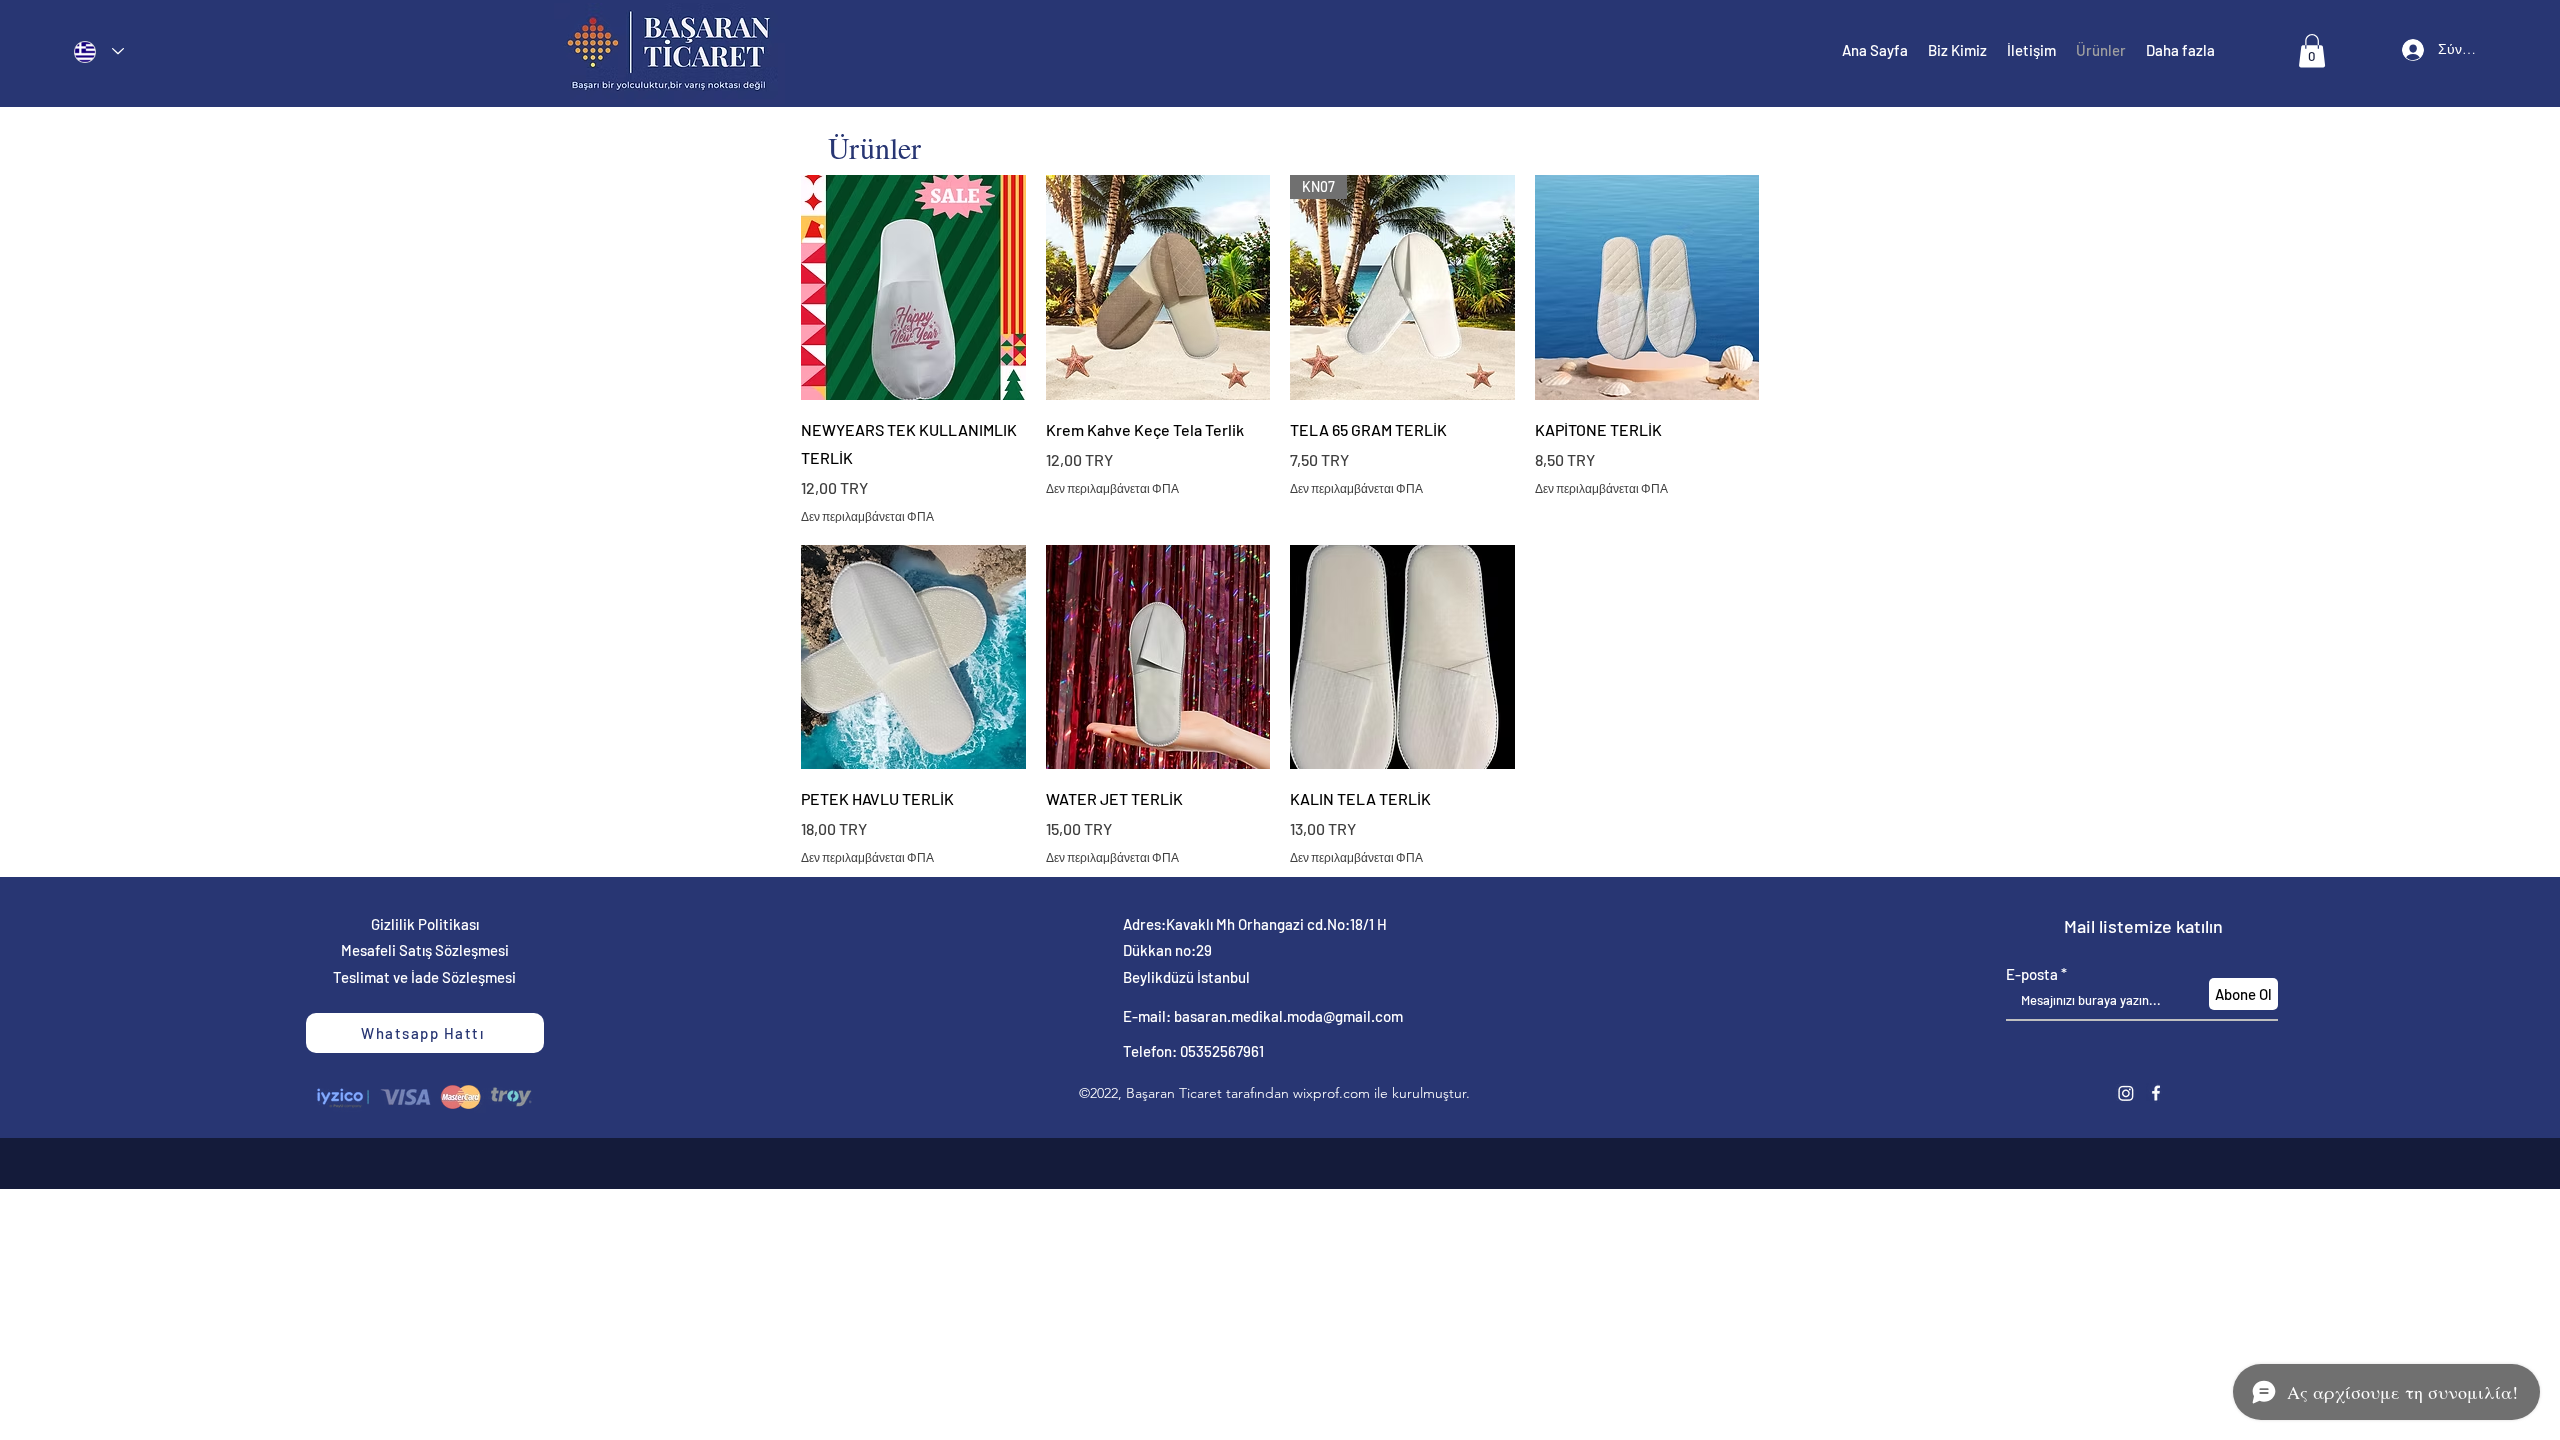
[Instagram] (2126, 1093)
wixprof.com (1331, 1093)
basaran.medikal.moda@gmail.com (1288, 1016)
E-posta (2032, 974)
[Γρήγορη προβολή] (913, 287)
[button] (2312, 50)
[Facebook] (2156, 1093)
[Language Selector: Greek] (99, 51)
